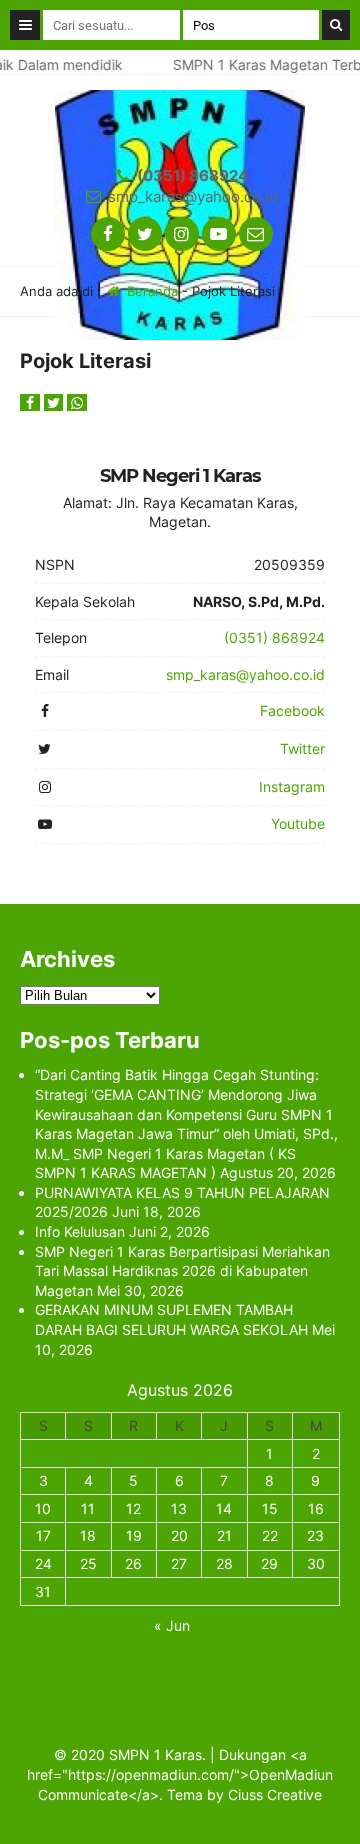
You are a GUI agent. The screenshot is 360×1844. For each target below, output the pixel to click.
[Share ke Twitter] (56, 402)
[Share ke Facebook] (32, 402)
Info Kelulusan (80, 1231)
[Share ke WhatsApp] (77, 402)
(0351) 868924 (192, 175)
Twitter (302, 748)
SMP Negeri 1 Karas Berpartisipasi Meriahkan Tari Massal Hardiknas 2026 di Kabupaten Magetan (182, 1271)
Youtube (298, 823)
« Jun (172, 1625)
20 (179, 1535)
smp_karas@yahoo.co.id (193, 196)
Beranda (150, 291)
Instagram (292, 786)
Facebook (292, 710)
